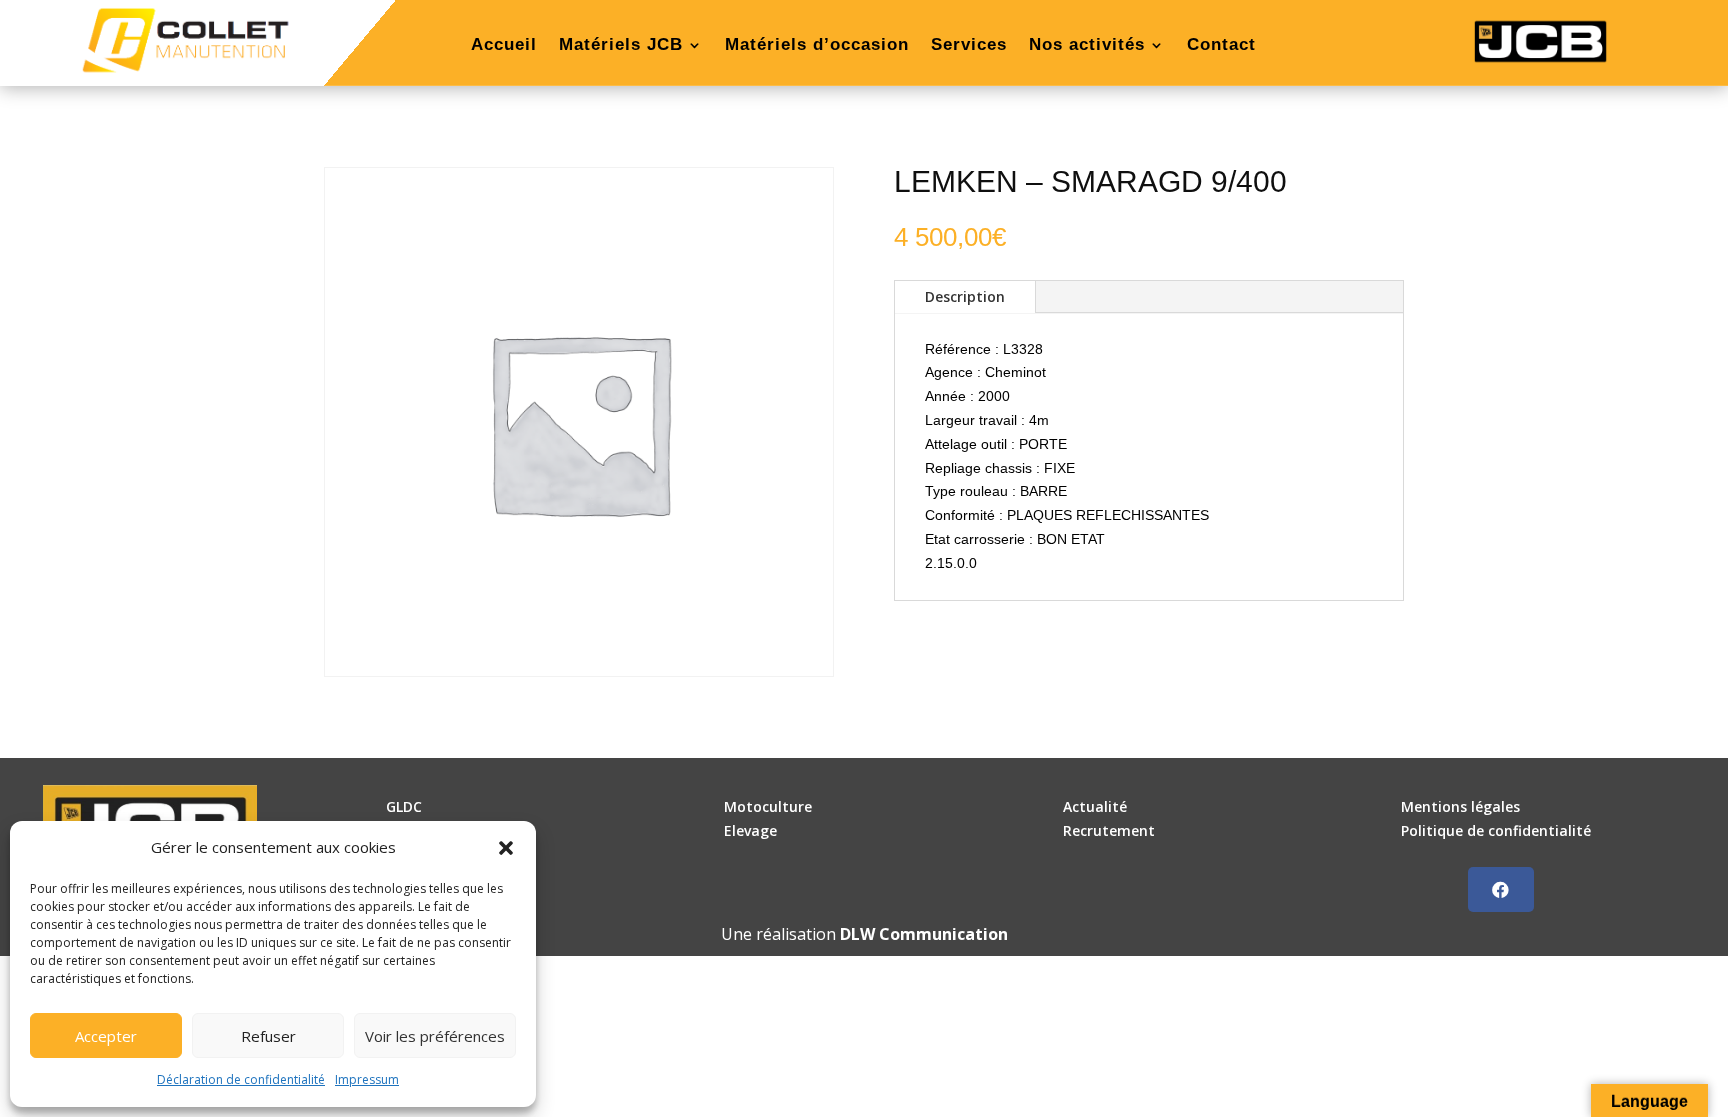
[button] (506, 848)
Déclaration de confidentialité (241, 1079)
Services (969, 46)
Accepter (106, 1036)
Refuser (268, 1036)
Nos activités (1087, 46)
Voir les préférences (435, 1036)
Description (965, 296)
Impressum (367, 1079)
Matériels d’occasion (817, 46)
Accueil (504, 46)
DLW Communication (924, 934)
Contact (1221, 46)
